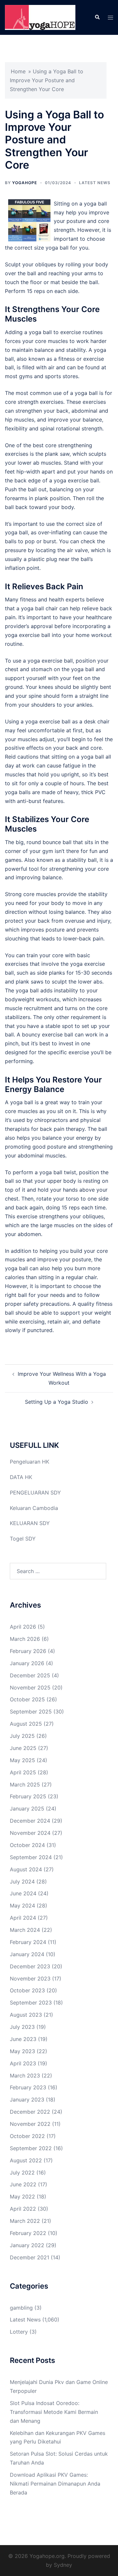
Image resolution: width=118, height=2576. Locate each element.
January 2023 (27, 2100)
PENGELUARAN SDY (35, 1493)
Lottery (19, 2332)
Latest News (95, 183)
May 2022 (22, 2197)
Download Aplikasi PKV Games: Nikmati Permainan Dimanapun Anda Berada (55, 2484)
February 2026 (28, 1651)
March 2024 (25, 1930)
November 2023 (30, 1979)
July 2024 (22, 1882)
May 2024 (22, 1906)
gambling (21, 2308)
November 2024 (30, 1833)
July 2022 (22, 2173)
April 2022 (23, 2209)
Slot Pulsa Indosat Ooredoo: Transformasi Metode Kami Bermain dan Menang (54, 2412)
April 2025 (23, 1772)
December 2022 (30, 2112)
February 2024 (28, 1942)
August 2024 (26, 1869)
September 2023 (31, 2003)
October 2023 (27, 1990)
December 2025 (30, 1675)
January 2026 (27, 1663)
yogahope (25, 183)
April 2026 (23, 1627)
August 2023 (26, 2015)
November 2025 (30, 1688)
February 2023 (28, 2087)
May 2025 (22, 1760)
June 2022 (23, 2184)
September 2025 (31, 1712)
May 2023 (22, 2051)
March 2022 (25, 2221)
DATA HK (21, 1477)
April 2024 (23, 1918)
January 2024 (27, 1954)
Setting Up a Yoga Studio (57, 1402)
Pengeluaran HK (29, 1462)
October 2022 (27, 2136)
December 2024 (30, 1821)
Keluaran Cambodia (34, 1508)
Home (18, 71)
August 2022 (26, 2160)
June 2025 (23, 1748)
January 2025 (27, 1809)
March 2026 (25, 1639)
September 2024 (31, 1857)
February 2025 (28, 1796)
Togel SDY (23, 1539)
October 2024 (27, 1845)
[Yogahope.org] (40, 17)
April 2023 (23, 2063)
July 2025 (22, 1736)
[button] (97, 17)
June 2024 (23, 1893)
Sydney (63, 2565)
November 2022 (30, 2124)
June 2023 (23, 2039)
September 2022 (31, 2148)
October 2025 (27, 1699)
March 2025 (25, 1785)
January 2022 (27, 2245)
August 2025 (26, 1724)
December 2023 (30, 1966)
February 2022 (28, 2233)
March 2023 (25, 2076)
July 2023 (22, 2027)
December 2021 (29, 2257)
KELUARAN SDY (30, 1523)
